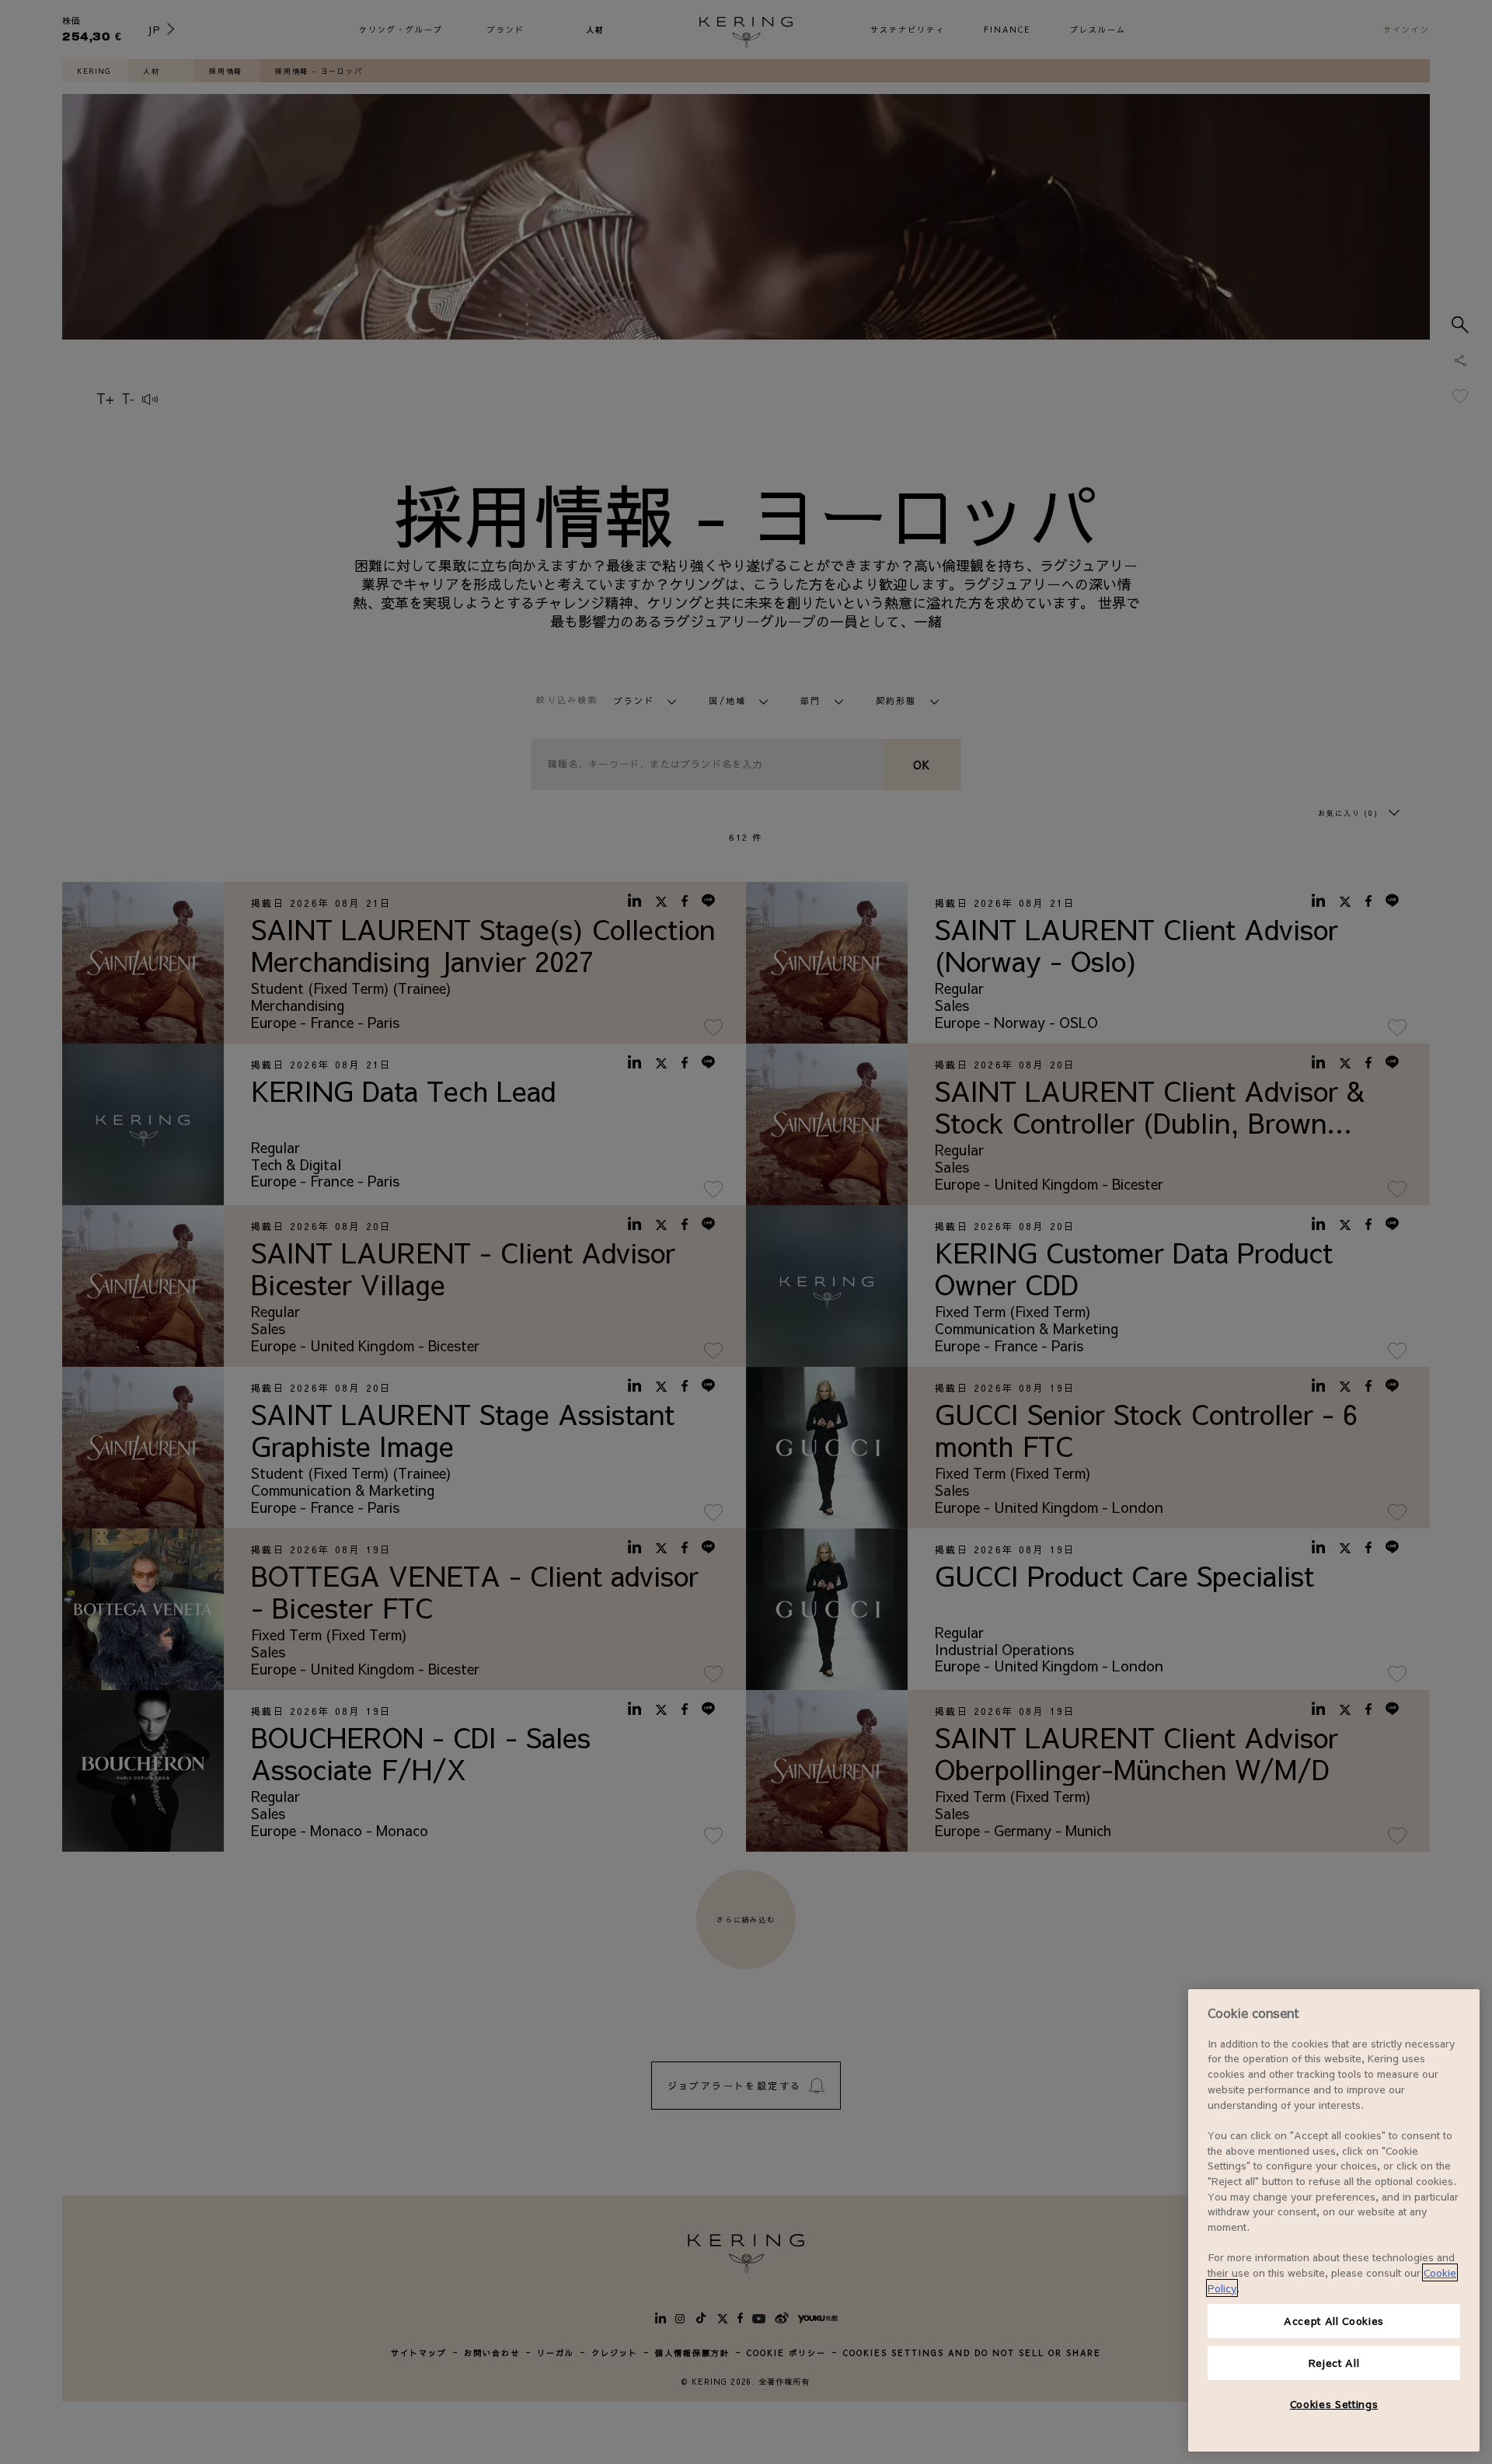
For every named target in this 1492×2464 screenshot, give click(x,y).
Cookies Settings (1334, 2404)
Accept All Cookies (1334, 2321)
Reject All (1334, 2363)
